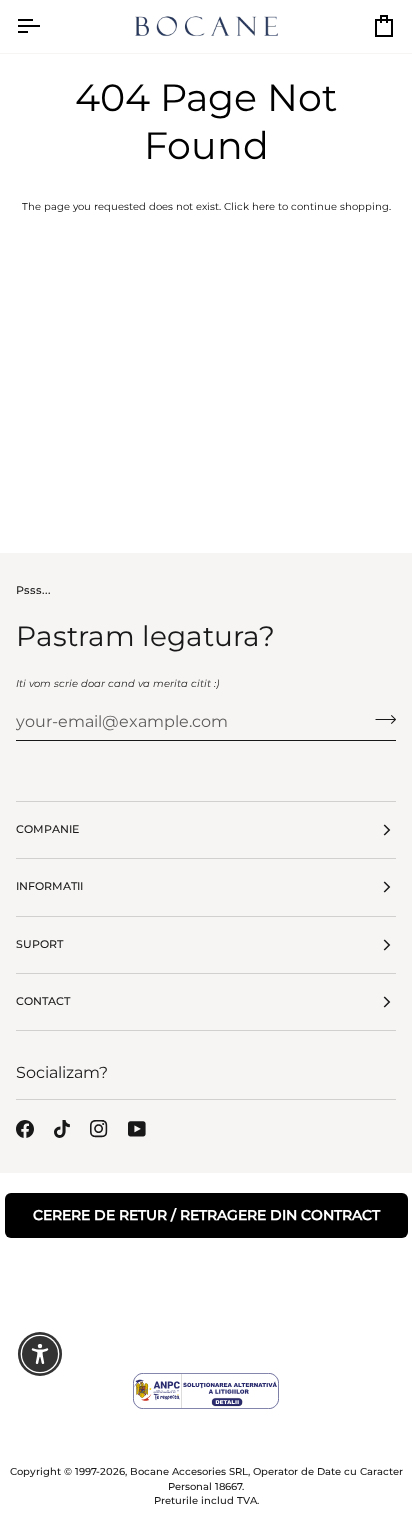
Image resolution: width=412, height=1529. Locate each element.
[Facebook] (25, 1129)
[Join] (379, 719)
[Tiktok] (62, 1129)
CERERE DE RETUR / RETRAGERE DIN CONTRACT (206, 1215)
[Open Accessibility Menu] (40, 1354)
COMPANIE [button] (47, 829)
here (263, 206)
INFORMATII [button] (49, 886)
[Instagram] (99, 1129)
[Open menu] (46, 26)
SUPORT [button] (39, 944)
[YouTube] (137, 1129)
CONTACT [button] (43, 1001)
